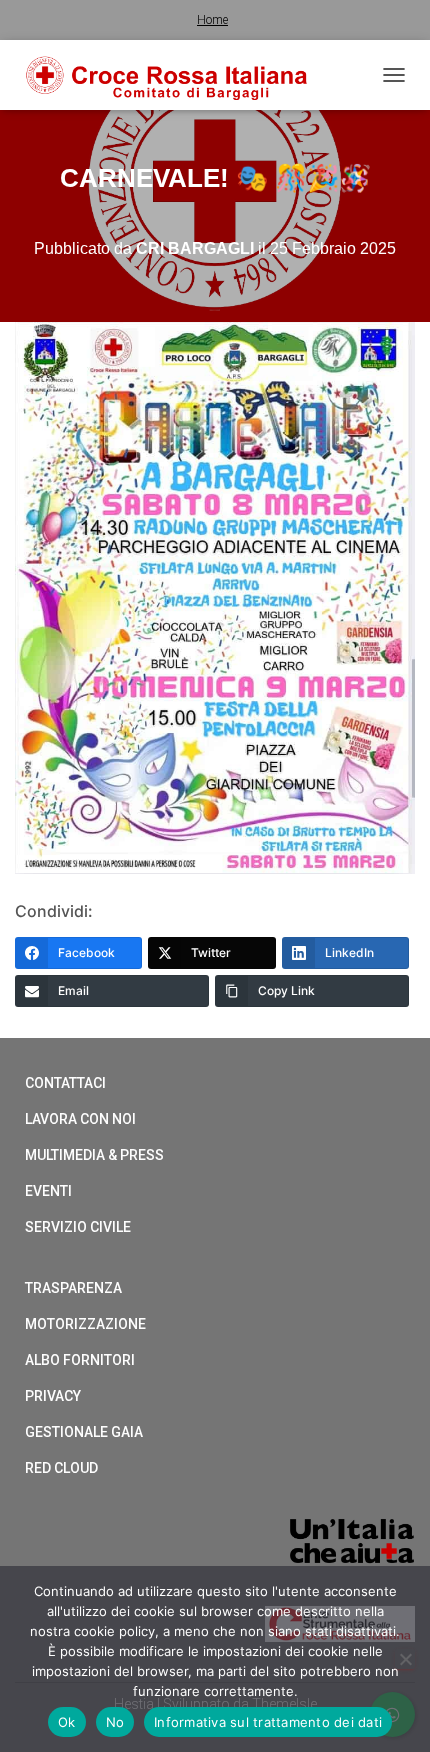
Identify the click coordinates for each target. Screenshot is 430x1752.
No (115, 1722)
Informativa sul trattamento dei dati (268, 1722)
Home (212, 20)
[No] (405, 1659)
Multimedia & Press (94, 1155)
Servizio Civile (78, 1227)
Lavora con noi (80, 1119)
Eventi (48, 1191)
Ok (67, 1722)
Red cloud (61, 1468)
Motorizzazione (85, 1324)
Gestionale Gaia (84, 1432)
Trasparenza (73, 1288)
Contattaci (65, 1083)
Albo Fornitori (80, 1360)
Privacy (53, 1396)
